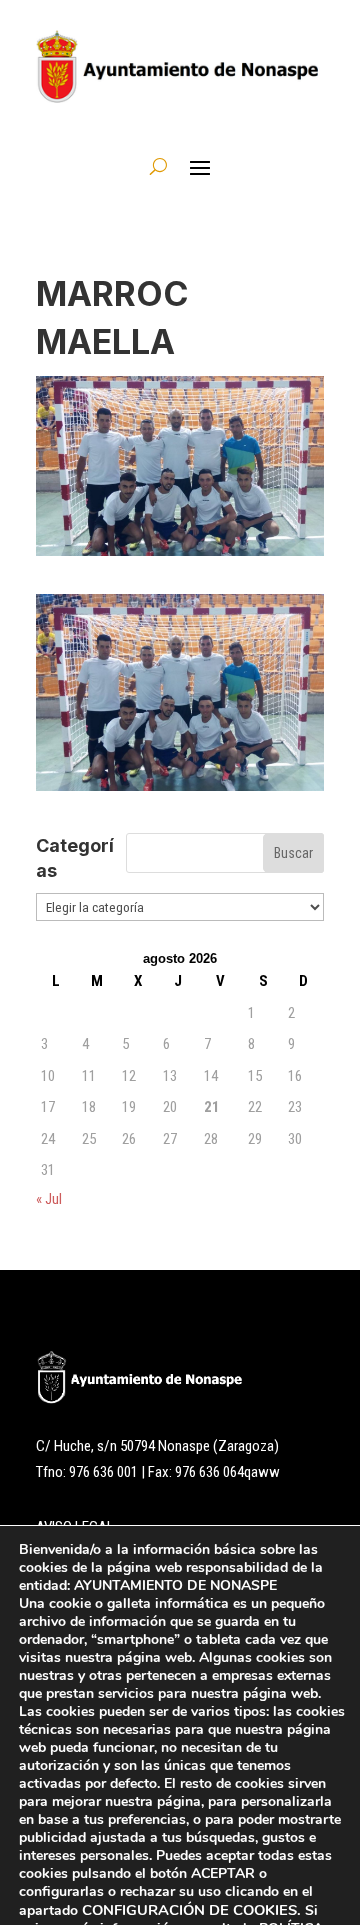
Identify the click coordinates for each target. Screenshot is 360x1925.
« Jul (49, 1199)
